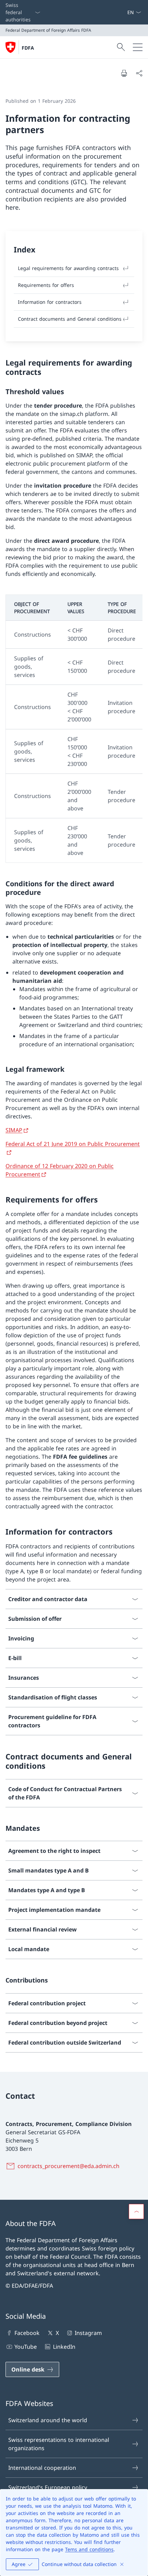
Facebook (27, 2333)
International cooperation (42, 2468)
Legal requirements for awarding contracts (68, 268)
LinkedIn (64, 2347)
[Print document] (124, 73)
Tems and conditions (89, 2549)
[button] (136, 2211)
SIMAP (14, 1130)
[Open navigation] (138, 47)
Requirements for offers (46, 285)
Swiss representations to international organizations (59, 2444)
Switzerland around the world (48, 2420)
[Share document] (139, 73)
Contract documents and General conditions (70, 319)
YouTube (26, 2347)
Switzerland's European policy (48, 2487)
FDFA (28, 48)
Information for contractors (50, 302)
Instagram (88, 2333)
